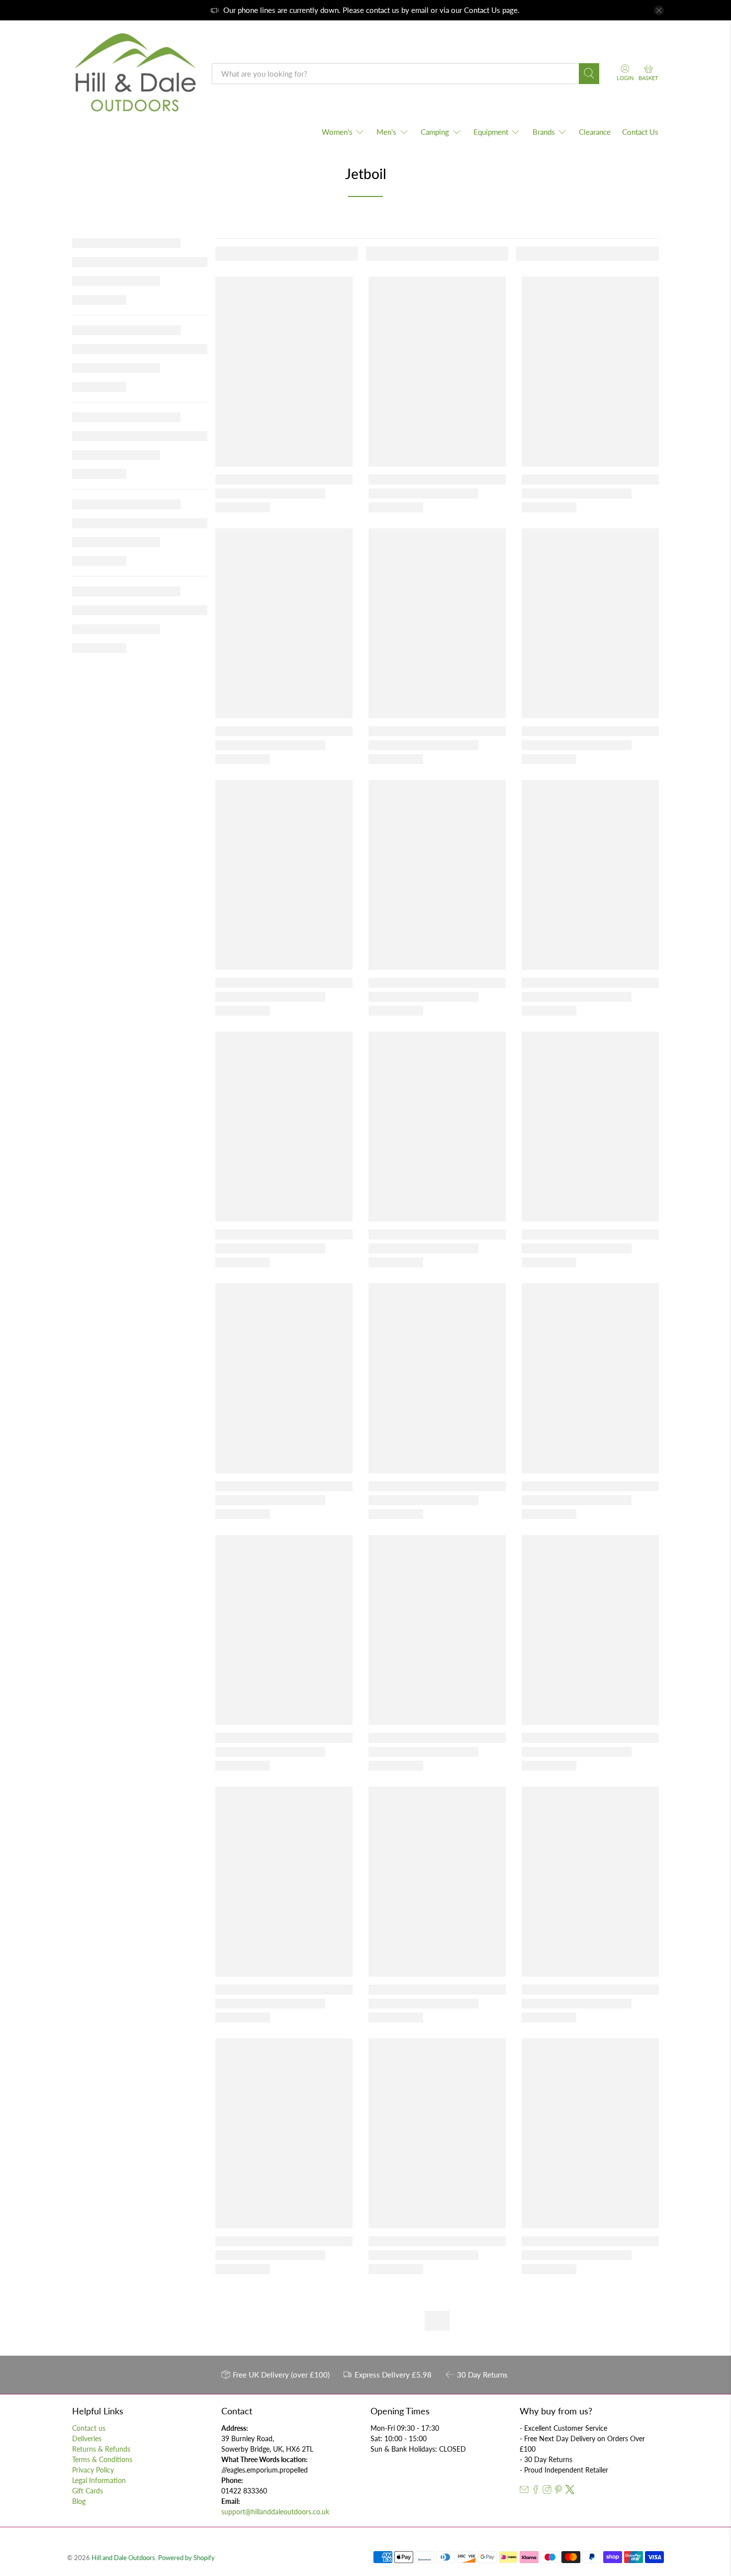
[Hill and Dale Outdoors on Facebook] (536, 2491)
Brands (544, 132)
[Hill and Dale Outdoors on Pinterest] (558, 2491)
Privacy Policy (93, 2470)
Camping (435, 132)
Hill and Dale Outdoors (123, 2558)
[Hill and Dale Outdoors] (135, 74)
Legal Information (99, 2480)
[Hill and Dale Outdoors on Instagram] (547, 2491)
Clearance (595, 132)
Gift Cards (88, 2491)
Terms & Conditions (102, 2459)
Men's (386, 132)
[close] (659, 10)
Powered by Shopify (186, 2558)
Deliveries (87, 2438)
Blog (79, 2501)
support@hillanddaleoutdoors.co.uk (275, 2512)
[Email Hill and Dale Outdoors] (524, 2491)
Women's (337, 132)
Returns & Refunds (101, 2449)
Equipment (491, 132)
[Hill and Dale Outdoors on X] (570, 2491)
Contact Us (482, 10)
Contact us (89, 2428)
